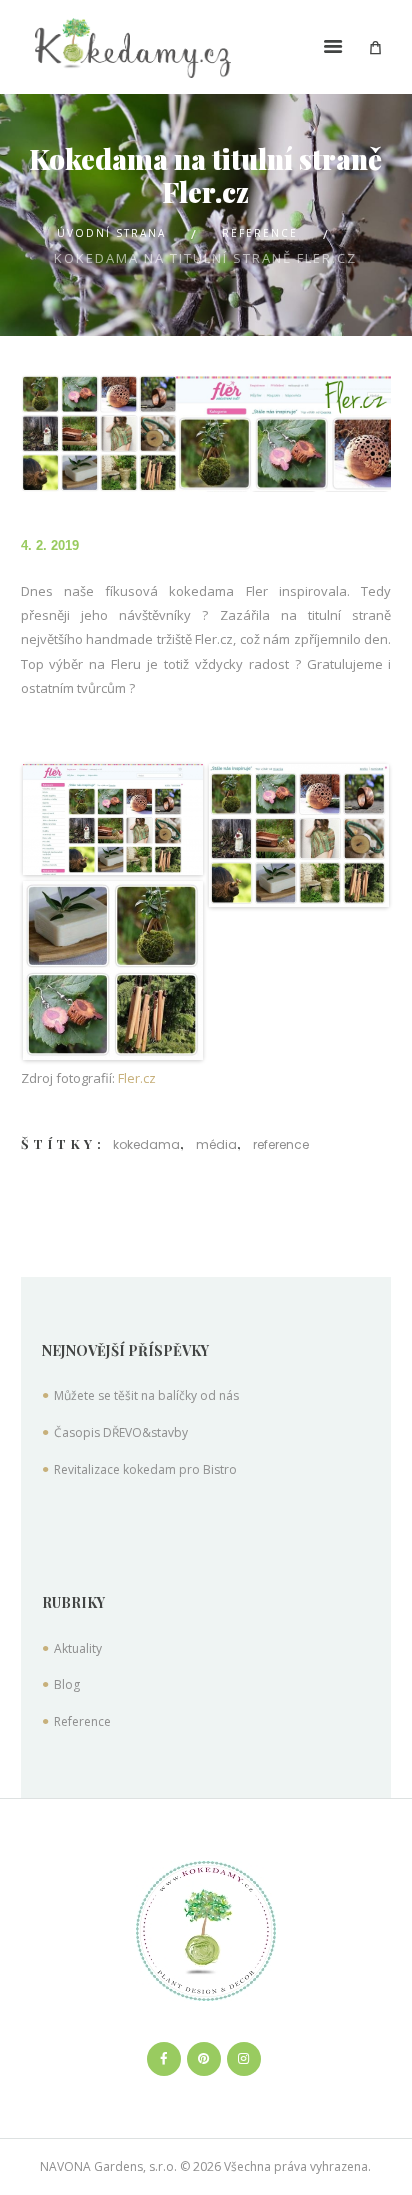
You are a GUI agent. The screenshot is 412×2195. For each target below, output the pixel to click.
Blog (67, 1684)
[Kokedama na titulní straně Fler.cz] (206, 434)
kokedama (146, 1144)
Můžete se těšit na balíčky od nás (146, 1395)
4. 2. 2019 (50, 545)
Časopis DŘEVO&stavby (121, 1432)
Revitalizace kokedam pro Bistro (145, 1469)
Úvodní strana (111, 233)
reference (281, 1144)
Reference (260, 233)
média (216, 1144)
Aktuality (78, 1648)
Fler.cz (137, 1078)
